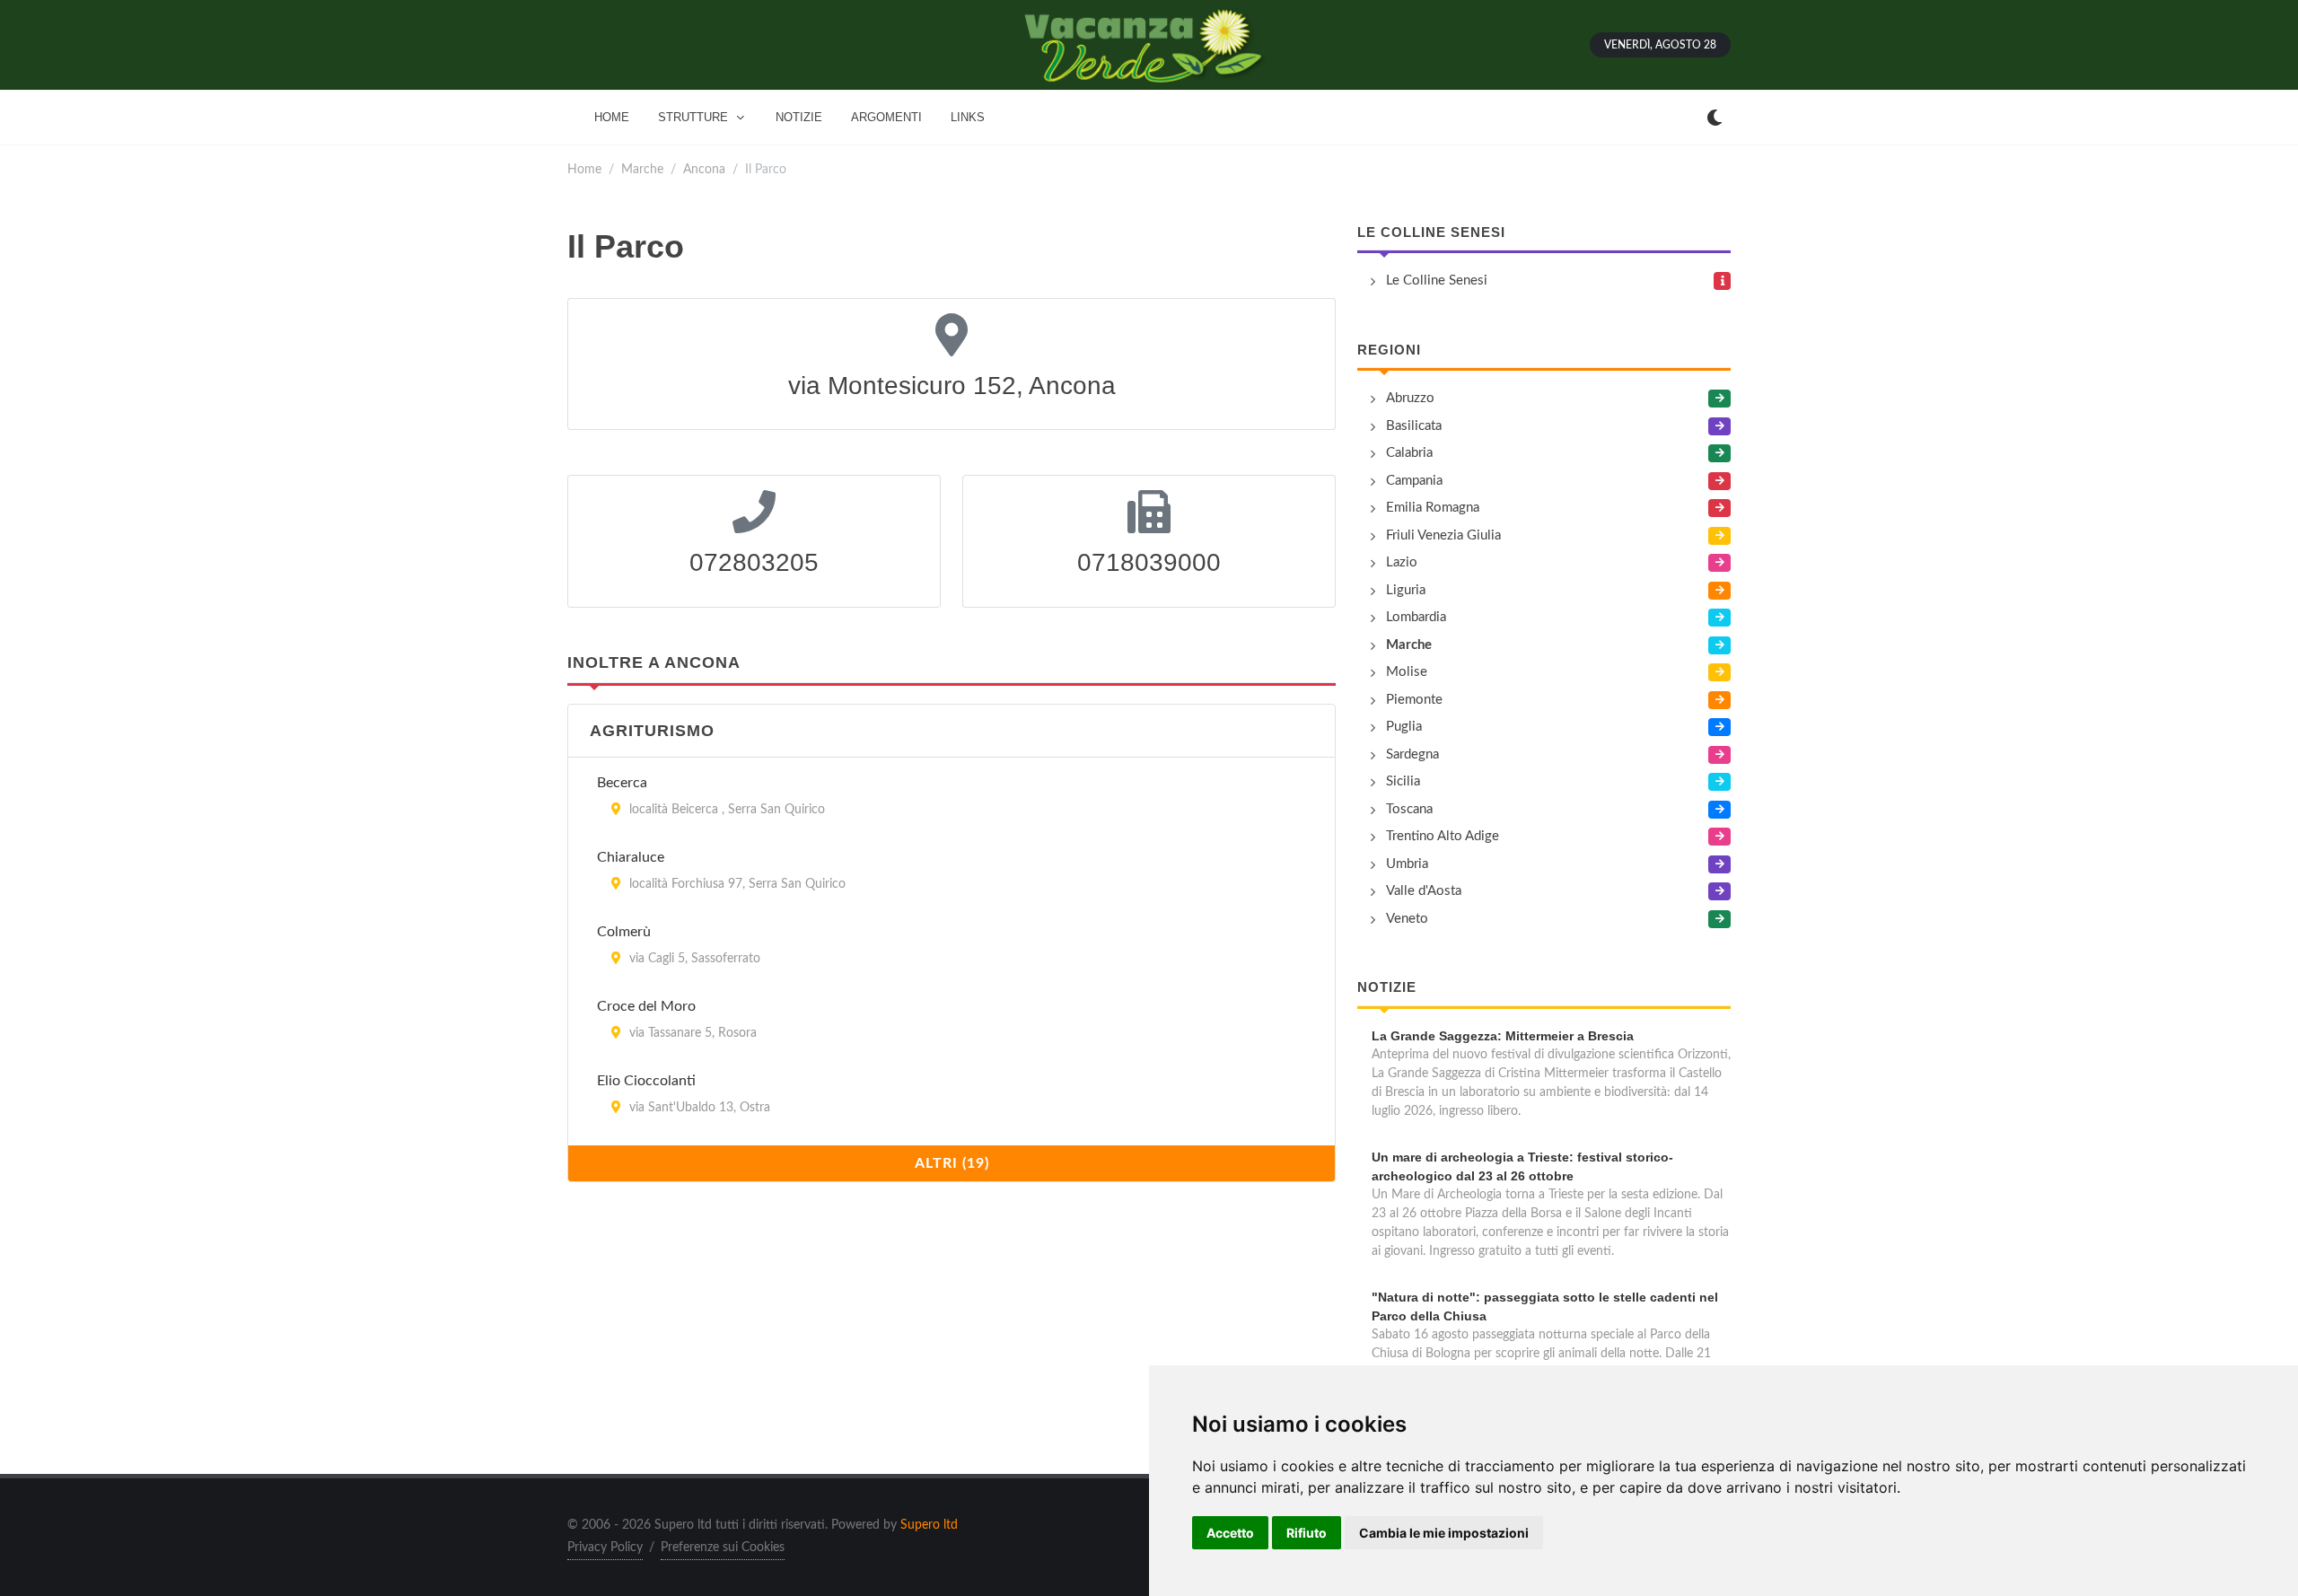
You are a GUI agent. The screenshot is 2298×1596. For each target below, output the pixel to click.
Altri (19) (952, 1163)
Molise (1407, 672)
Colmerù (624, 932)
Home (584, 169)
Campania (1414, 481)
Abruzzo (1410, 398)
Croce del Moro (646, 1006)
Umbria (1407, 864)
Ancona (704, 169)
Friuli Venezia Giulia (1443, 535)
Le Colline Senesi (1431, 232)
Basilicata (1414, 426)
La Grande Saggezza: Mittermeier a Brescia (1503, 1036)
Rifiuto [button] (1307, 1533)
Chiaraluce (631, 857)
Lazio (1402, 562)
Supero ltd (929, 1525)
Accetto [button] (1230, 1533)
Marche (642, 169)
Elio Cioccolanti (646, 1081)
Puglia (1404, 727)
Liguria (1406, 590)
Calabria (1409, 453)
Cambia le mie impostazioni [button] (1444, 1533)
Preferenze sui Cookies (723, 1548)
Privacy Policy (605, 1548)
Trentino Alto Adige (1443, 836)
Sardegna (1412, 754)
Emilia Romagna (1433, 508)
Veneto (1407, 919)
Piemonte (1414, 700)
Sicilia (1403, 781)
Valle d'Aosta (1424, 891)
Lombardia (1416, 617)
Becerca (622, 783)
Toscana (1409, 809)
